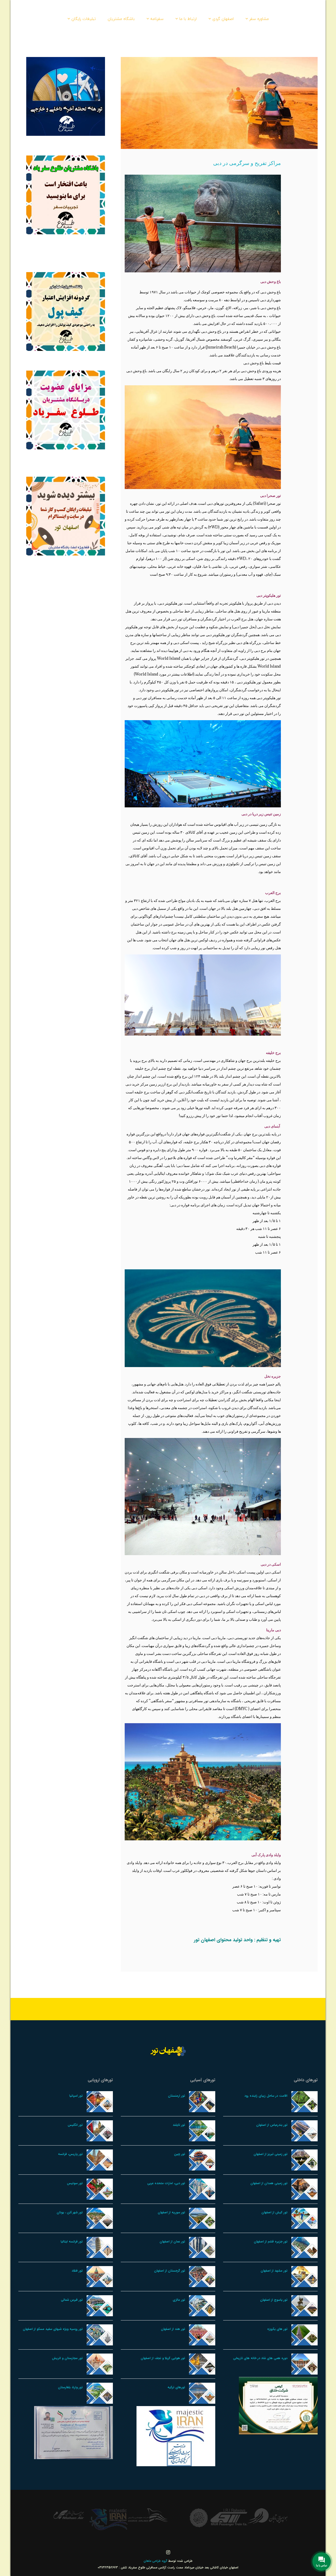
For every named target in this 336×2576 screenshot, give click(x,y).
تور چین (180, 2154)
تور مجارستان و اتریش (67, 2358)
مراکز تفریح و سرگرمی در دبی (247, 163)
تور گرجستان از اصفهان (170, 2271)
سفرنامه (157, 19)
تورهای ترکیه (176, 2387)
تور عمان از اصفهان (172, 2242)
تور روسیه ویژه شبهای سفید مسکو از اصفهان (53, 2329)
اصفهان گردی (223, 19)
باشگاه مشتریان (121, 19)
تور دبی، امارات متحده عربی (166, 2183)
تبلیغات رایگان (84, 19)
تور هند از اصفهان (173, 2329)
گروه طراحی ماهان (156, 2561)
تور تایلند (179, 2125)
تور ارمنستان (177, 2096)
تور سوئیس (75, 2183)
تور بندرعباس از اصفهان (272, 2125)
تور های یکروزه (277, 2329)
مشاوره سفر (259, 19)
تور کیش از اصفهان (274, 2212)
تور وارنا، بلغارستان (70, 2387)
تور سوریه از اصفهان (171, 2212)
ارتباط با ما (188, 19)
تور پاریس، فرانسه (70, 2154)
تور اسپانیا (76, 2096)
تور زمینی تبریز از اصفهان (271, 2154)
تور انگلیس (75, 2125)
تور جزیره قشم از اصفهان (271, 2242)
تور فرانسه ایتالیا (72, 2242)
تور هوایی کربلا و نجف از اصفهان (163, 2358)
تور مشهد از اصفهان (274, 2271)
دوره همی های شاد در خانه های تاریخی (260, 2358)
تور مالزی (179, 2300)
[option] (268, 2517)
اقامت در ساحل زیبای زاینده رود (266, 2096)
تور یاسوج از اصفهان (274, 2300)
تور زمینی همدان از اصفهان (269, 2183)
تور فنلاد (77, 2271)
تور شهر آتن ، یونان (70, 2212)
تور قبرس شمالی (72, 2300)
